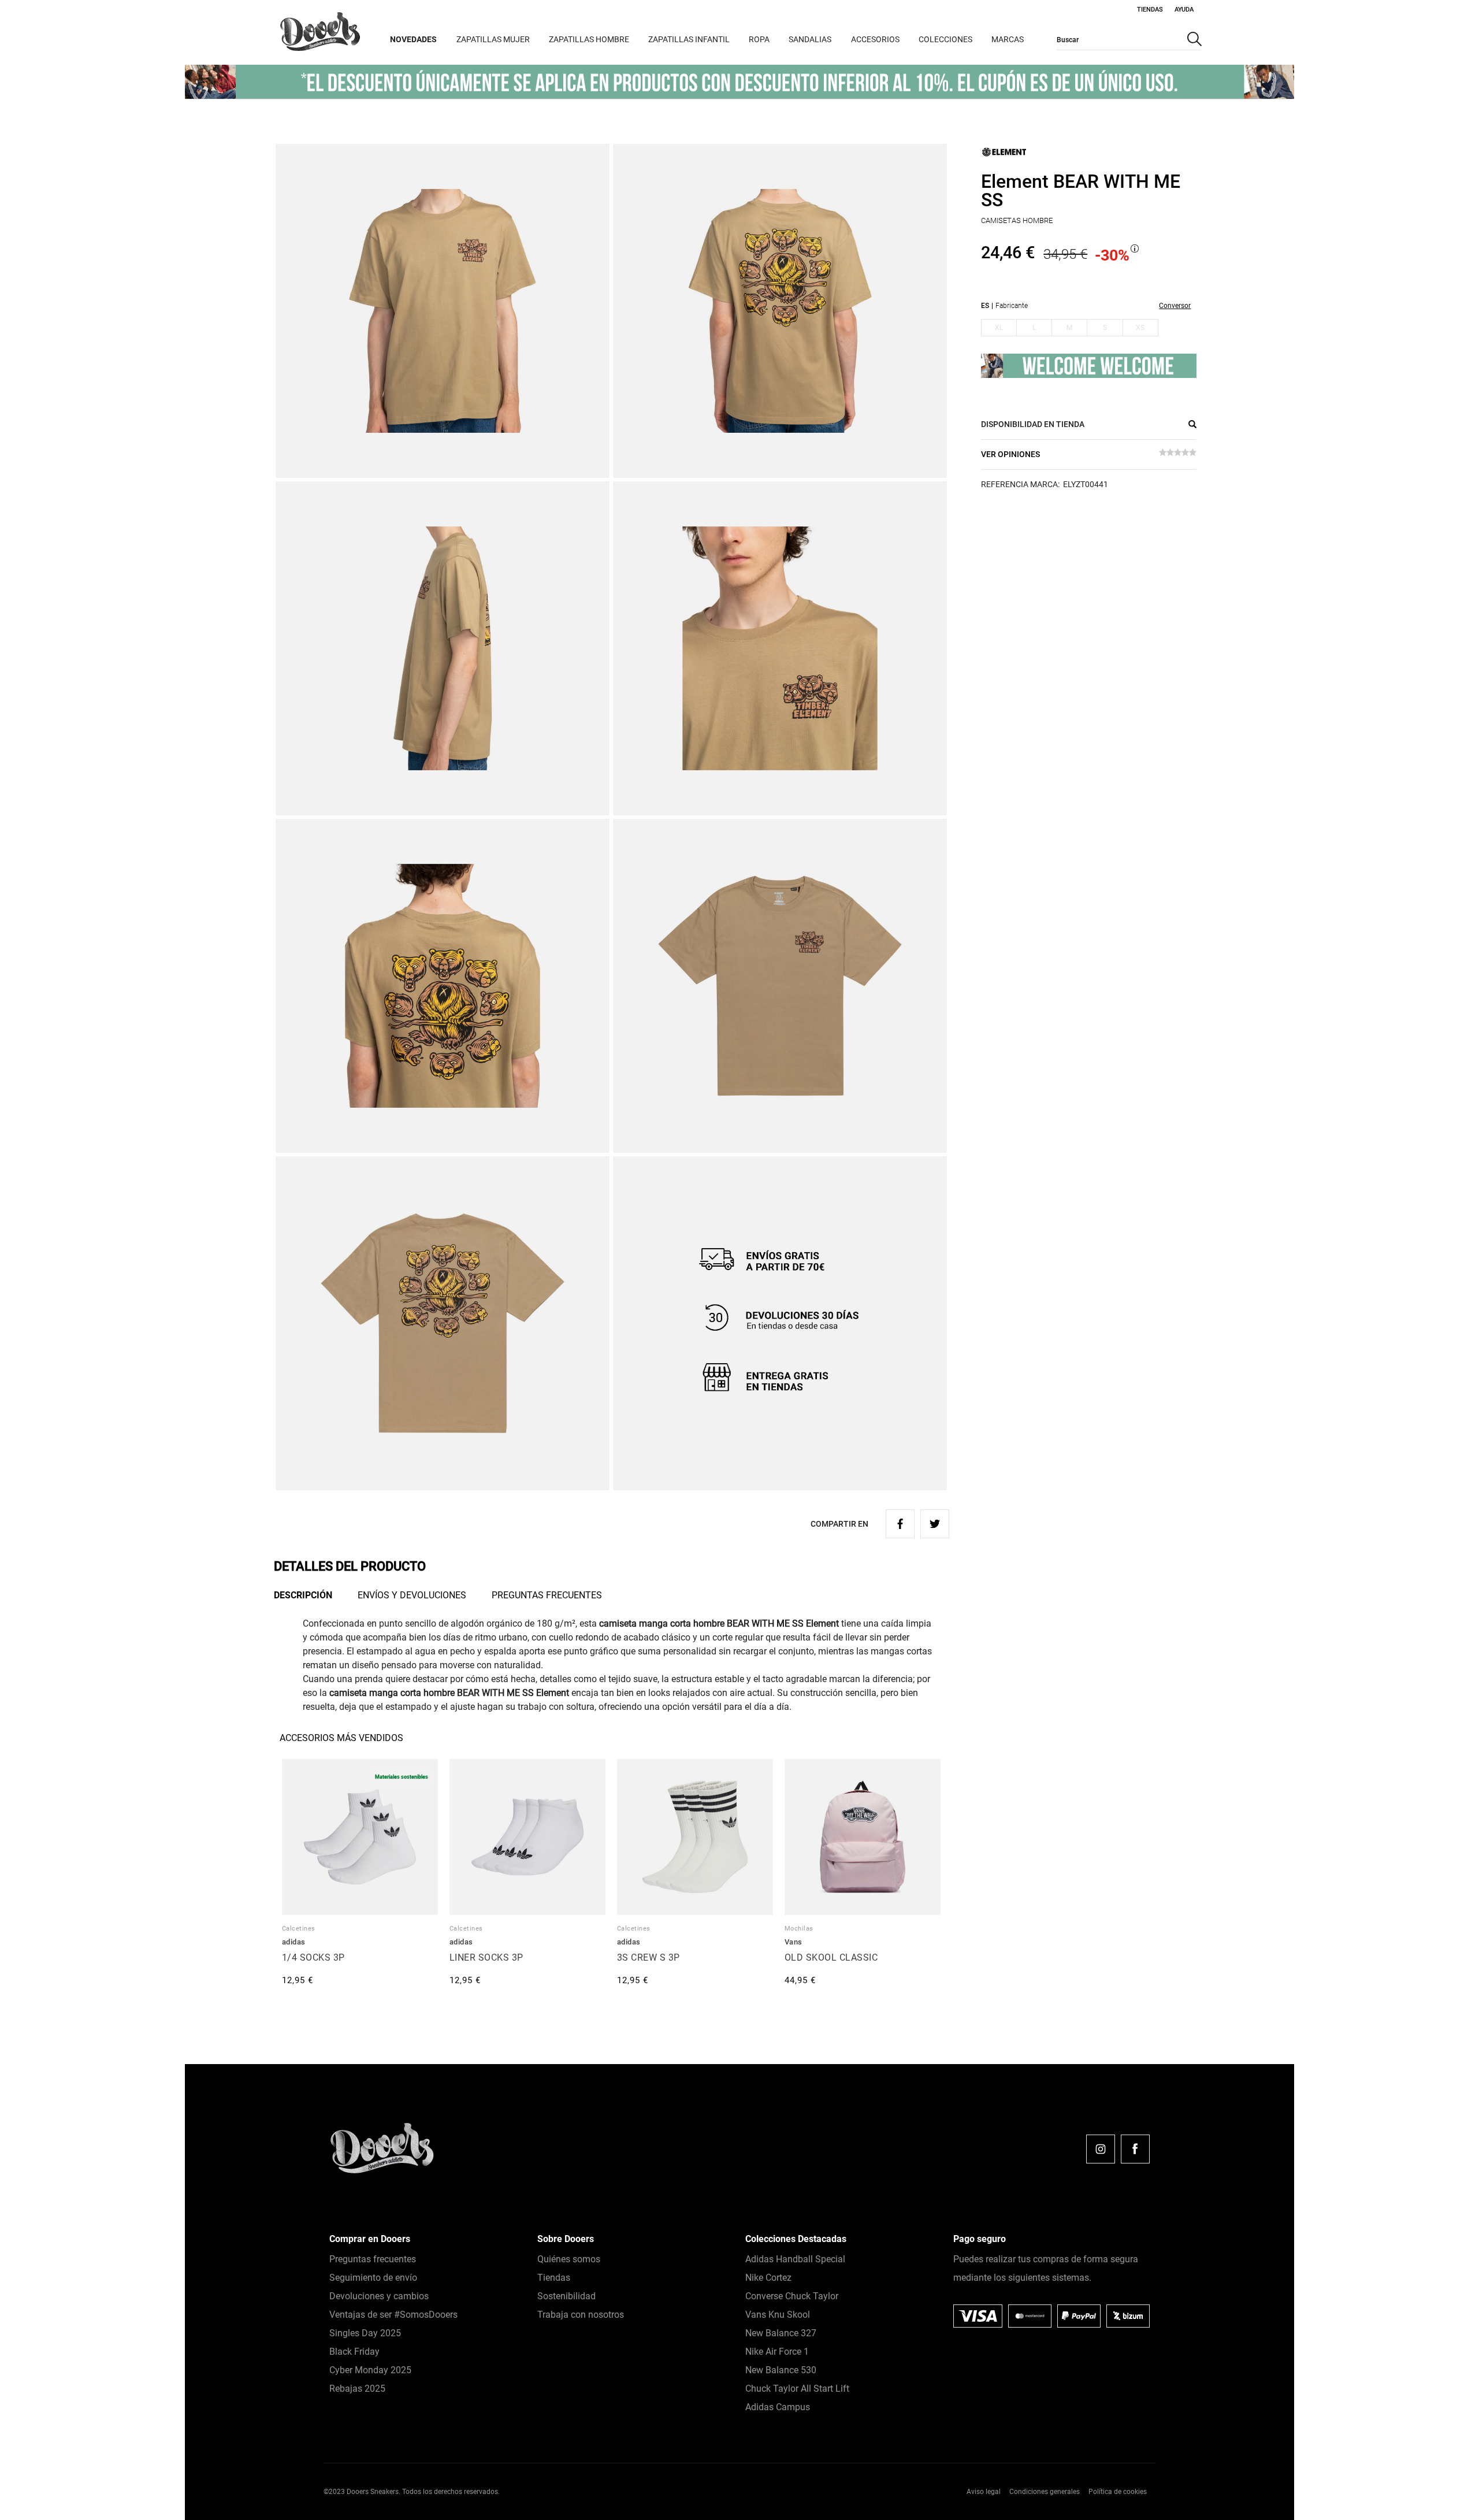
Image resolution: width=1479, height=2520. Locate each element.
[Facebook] (1135, 2149)
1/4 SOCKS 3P (313, 1957)
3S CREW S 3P (649, 1957)
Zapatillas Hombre (589, 39)
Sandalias (810, 39)
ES (985, 306)
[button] (1443, 2484)
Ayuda (1184, 10)
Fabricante (1012, 306)
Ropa (759, 39)
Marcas (1008, 39)
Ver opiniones (1010, 454)
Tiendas (1150, 10)
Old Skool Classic (831, 1957)
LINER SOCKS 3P (486, 1957)
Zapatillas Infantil (689, 39)
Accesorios (875, 39)
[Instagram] (1101, 2149)
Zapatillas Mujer (493, 39)
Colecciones (945, 39)
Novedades (413, 39)
